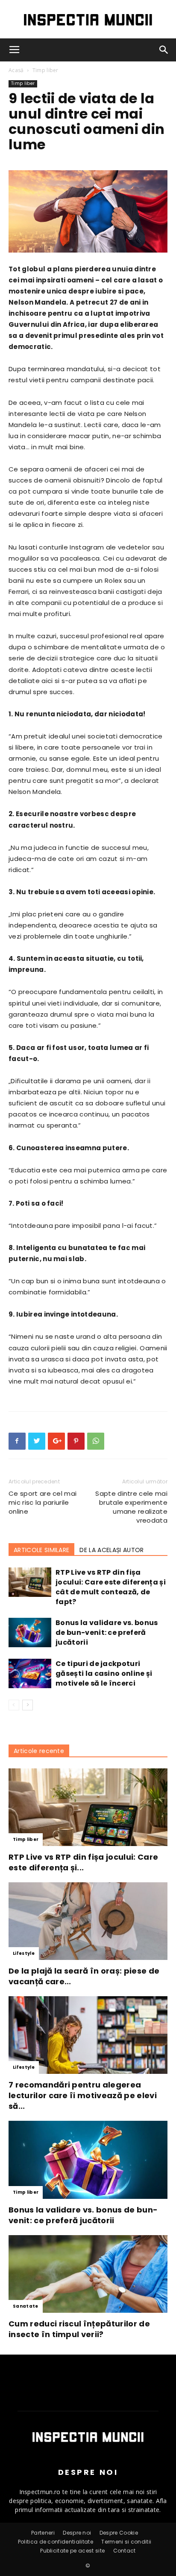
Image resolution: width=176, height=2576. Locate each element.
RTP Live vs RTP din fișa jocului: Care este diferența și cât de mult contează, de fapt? (111, 1587)
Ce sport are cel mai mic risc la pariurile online (43, 1502)
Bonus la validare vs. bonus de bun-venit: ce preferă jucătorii (107, 1633)
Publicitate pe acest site (72, 2551)
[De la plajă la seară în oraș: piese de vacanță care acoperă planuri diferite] (88, 1921)
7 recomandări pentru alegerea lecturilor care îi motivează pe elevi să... (83, 2095)
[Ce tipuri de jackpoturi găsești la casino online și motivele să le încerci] (30, 1673)
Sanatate (26, 2306)
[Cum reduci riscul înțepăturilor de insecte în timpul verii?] (88, 2274)
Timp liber (45, 70)
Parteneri (43, 2533)
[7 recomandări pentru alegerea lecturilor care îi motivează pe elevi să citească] (88, 2035)
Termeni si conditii (126, 2542)
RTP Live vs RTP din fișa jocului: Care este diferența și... (83, 1862)
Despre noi (77, 2533)
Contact (125, 2551)
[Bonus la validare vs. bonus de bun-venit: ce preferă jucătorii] (30, 1633)
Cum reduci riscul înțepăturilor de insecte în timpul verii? (79, 2329)
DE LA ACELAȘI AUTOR (111, 1550)
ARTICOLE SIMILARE (41, 1550)
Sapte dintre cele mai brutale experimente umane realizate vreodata (131, 1507)
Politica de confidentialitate (56, 2542)
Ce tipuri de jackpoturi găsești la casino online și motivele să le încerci (104, 1673)
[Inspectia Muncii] (88, 20)
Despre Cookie (119, 2533)
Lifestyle (24, 1953)
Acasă (16, 70)
